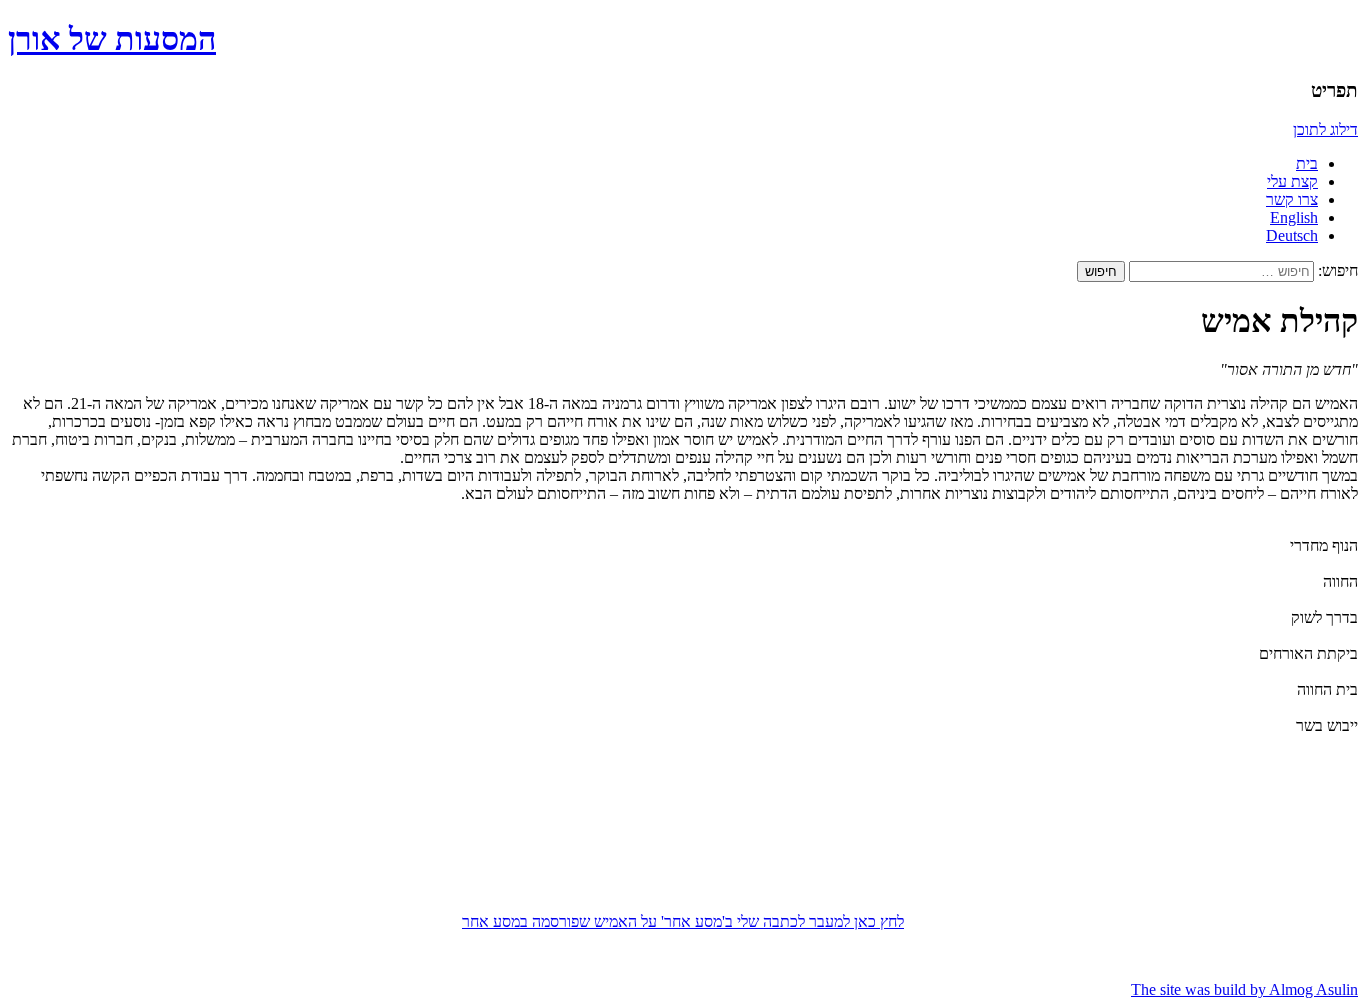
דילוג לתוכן (1325, 129)
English (1294, 217)
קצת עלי (1292, 181)
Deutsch (1292, 235)
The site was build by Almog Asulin (1244, 989)
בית (1307, 163)
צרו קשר (1292, 199)
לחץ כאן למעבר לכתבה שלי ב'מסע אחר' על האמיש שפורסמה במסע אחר (683, 921)
